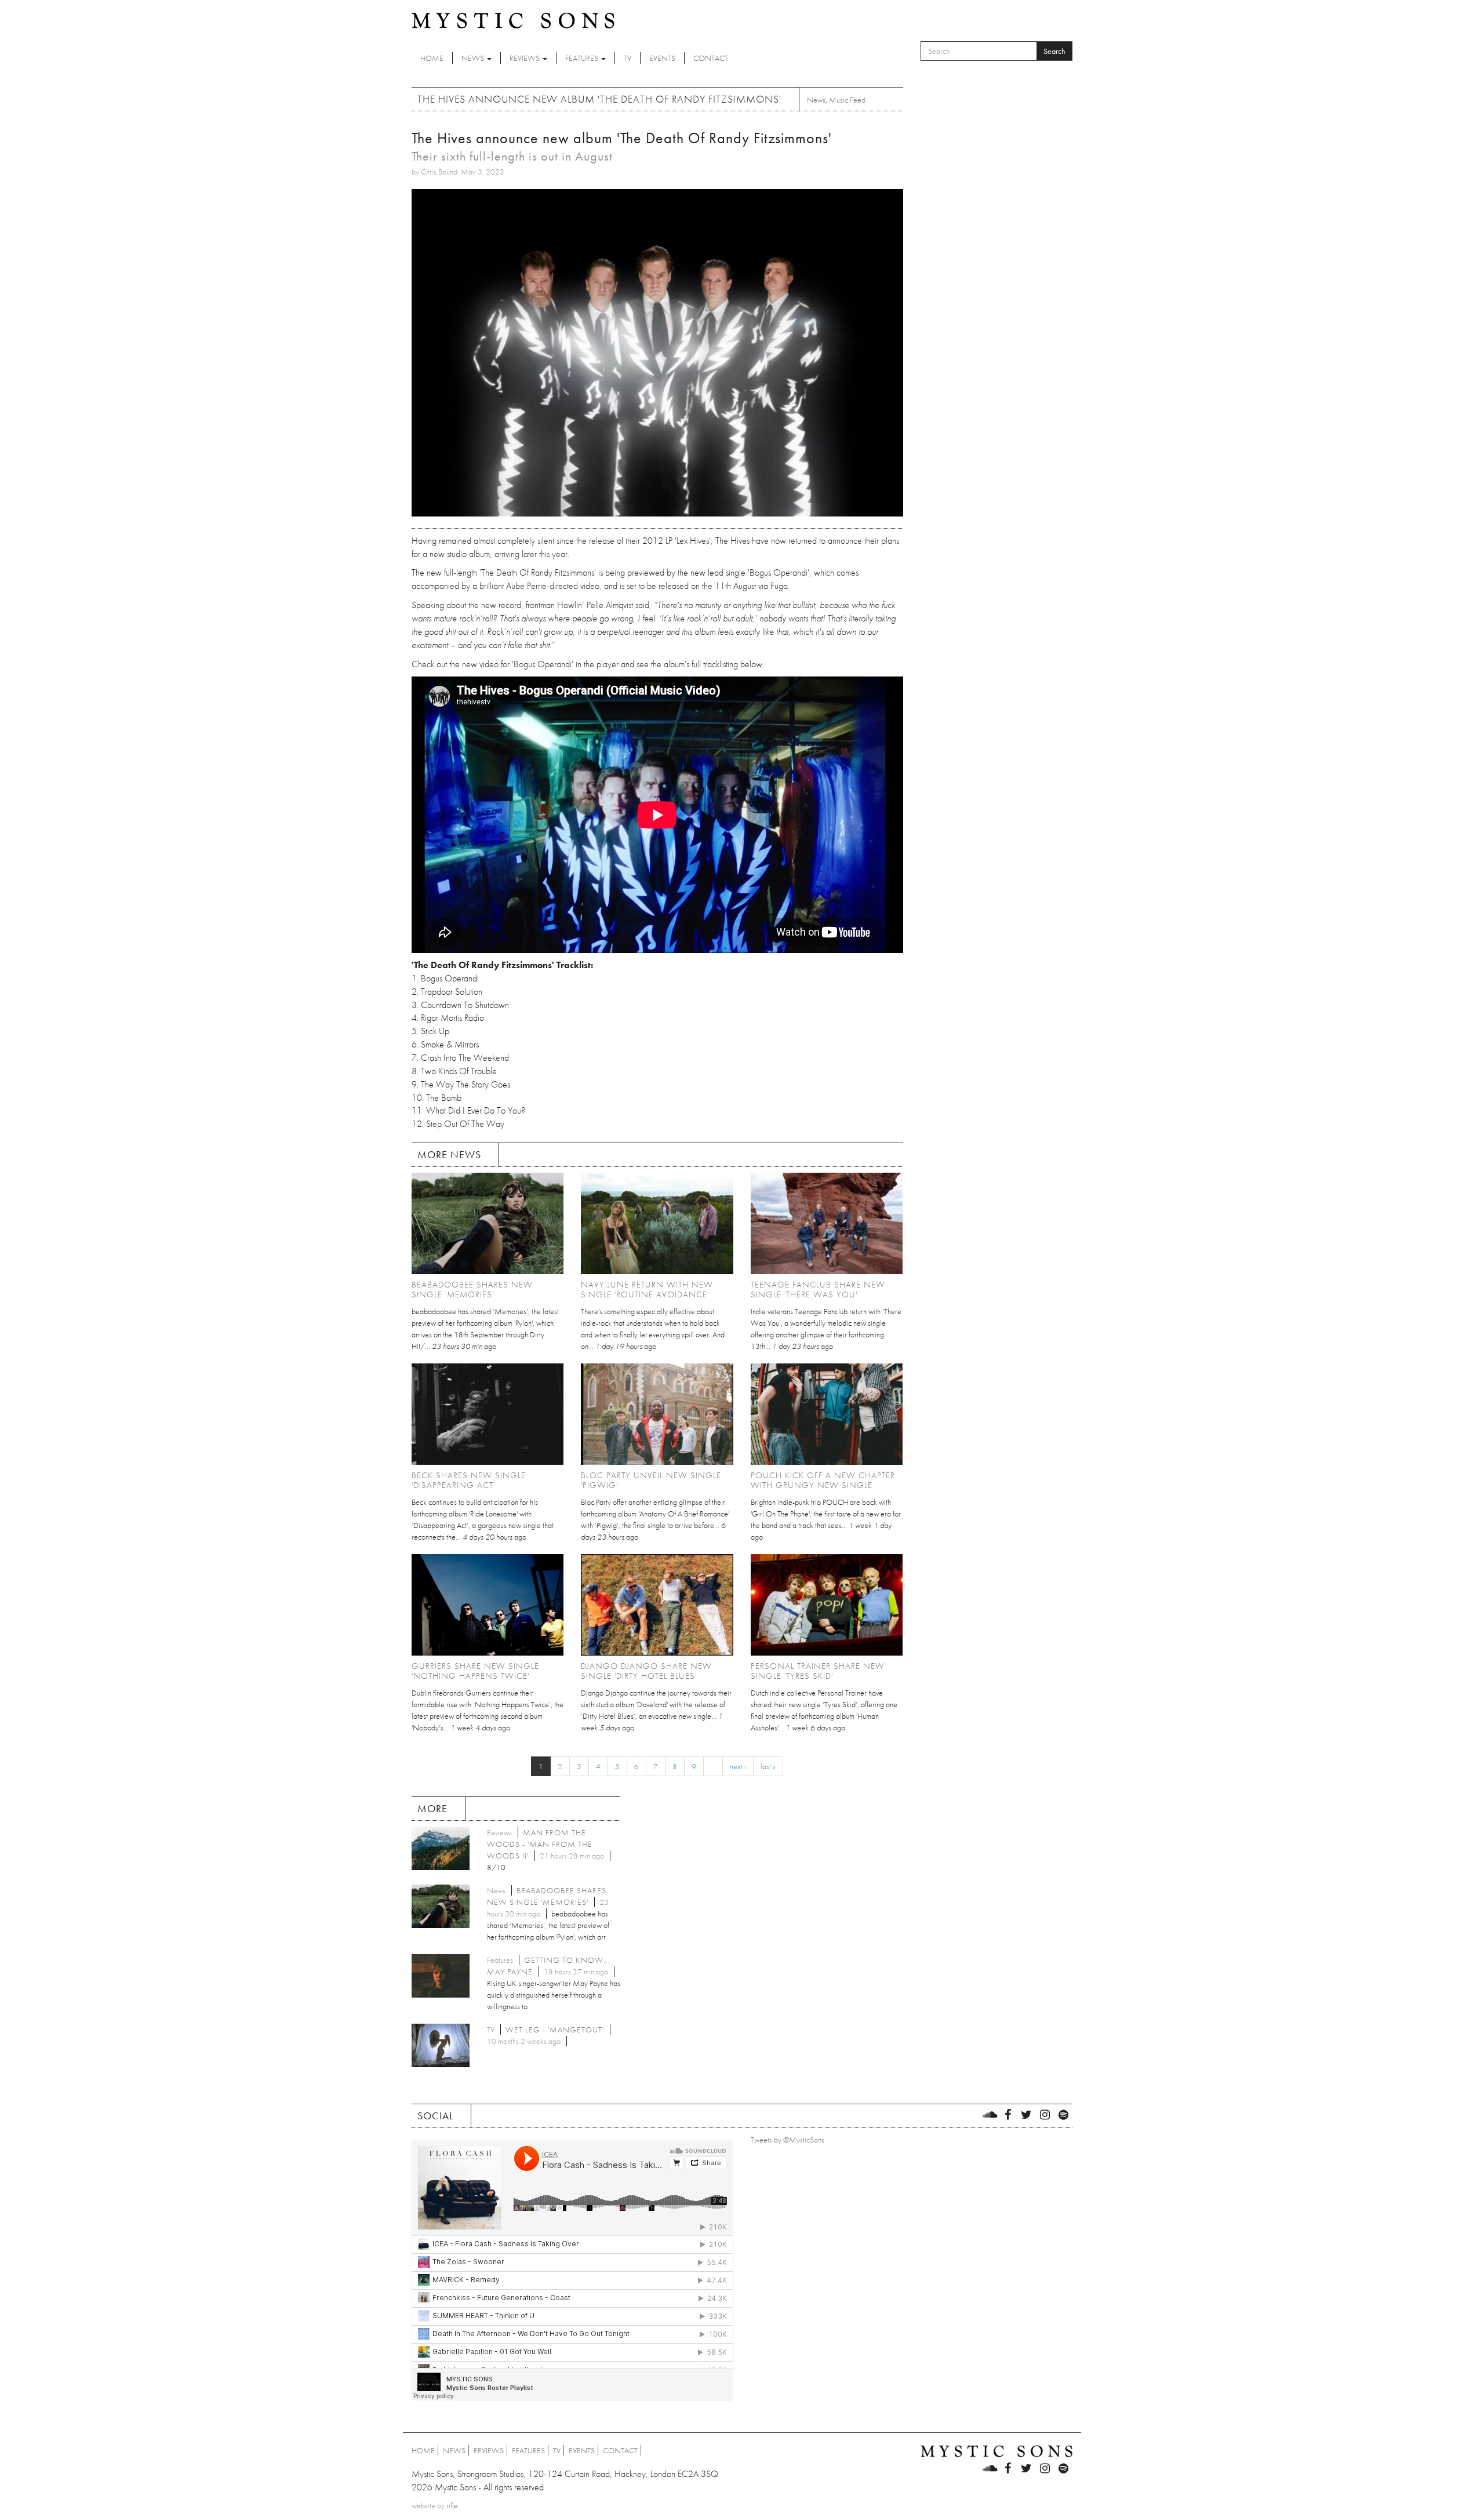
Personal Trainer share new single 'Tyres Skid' (818, 1671)
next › (738, 1766)
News (474, 58)
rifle (452, 2505)
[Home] (513, 20)
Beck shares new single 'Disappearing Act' (469, 1480)
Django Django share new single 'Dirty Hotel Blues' (646, 1671)
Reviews (525, 58)
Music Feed (847, 100)
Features (583, 58)
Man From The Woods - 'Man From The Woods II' (540, 1844)
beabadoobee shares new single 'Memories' (472, 1290)
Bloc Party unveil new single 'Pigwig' (651, 1480)
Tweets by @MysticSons (788, 2140)
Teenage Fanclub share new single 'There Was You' (818, 1290)
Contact (711, 58)
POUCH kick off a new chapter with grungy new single (823, 1480)
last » (768, 1766)
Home (432, 58)
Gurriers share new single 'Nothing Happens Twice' (475, 1671)
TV (628, 58)
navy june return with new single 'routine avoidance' (647, 1290)
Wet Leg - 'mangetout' (555, 2029)
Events (662, 58)
